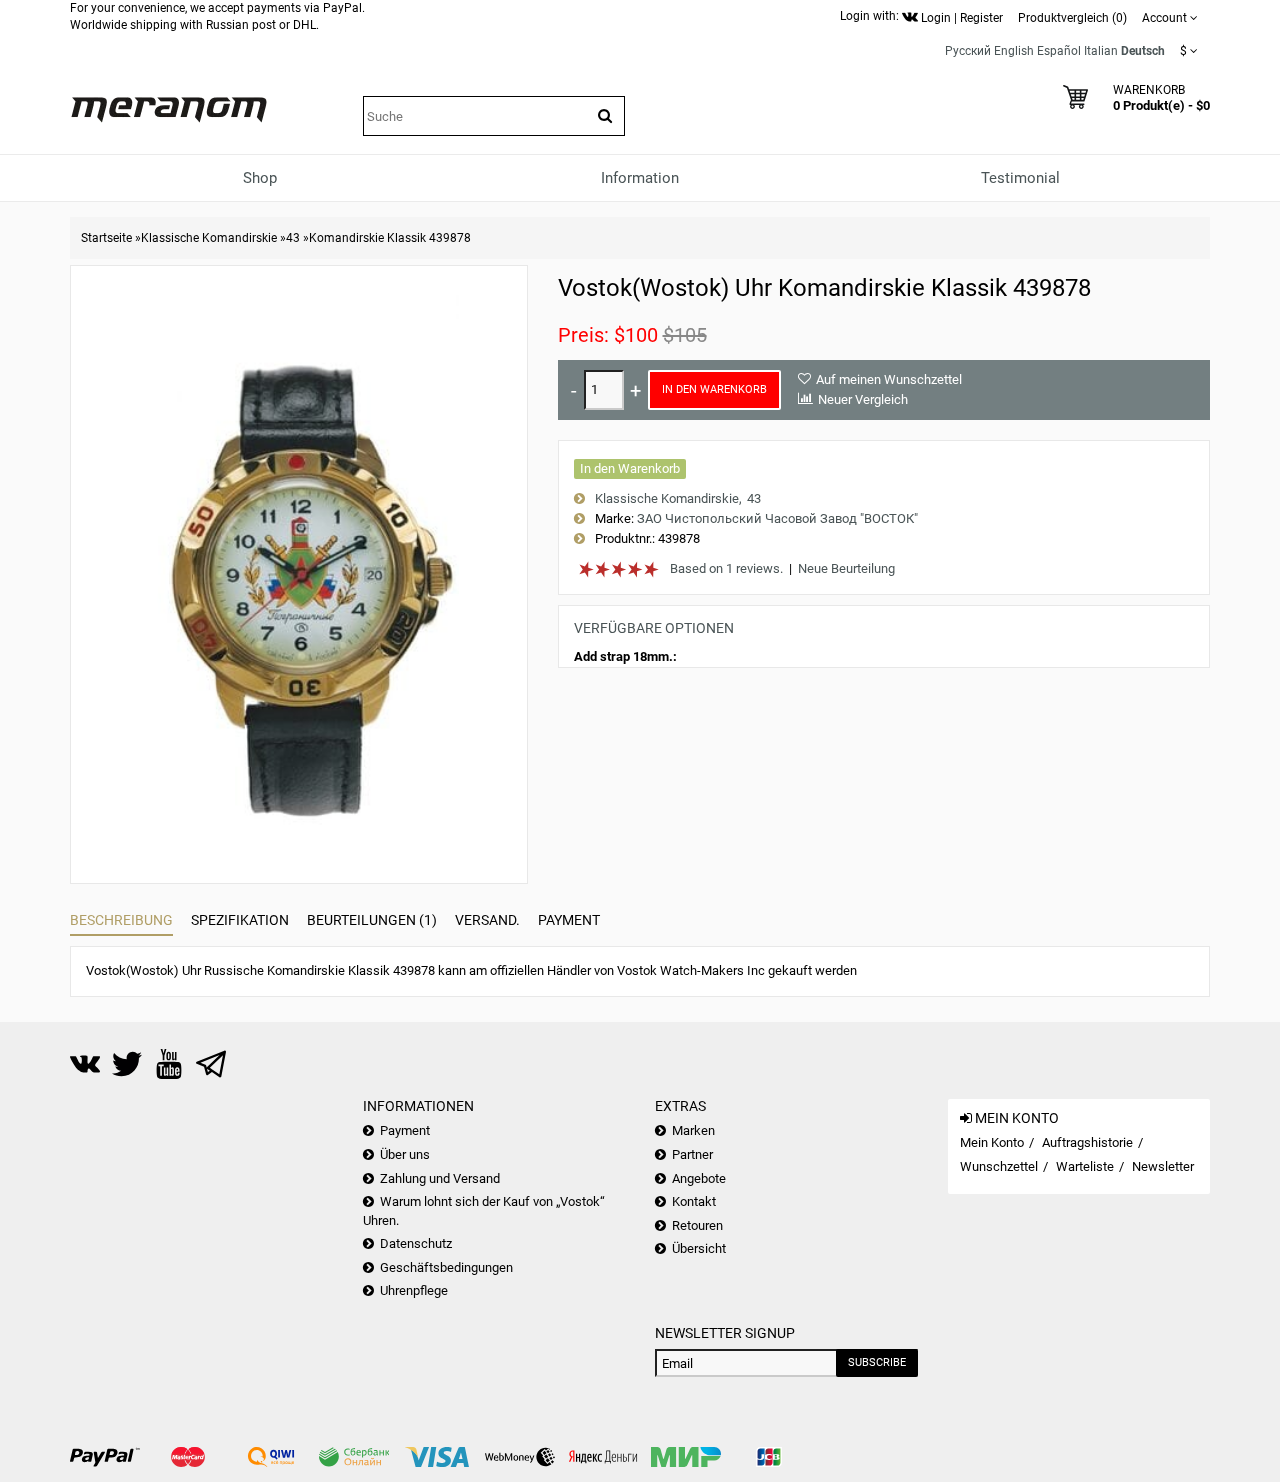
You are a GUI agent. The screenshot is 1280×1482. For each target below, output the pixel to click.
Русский (968, 51)
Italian (1101, 51)
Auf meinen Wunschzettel (889, 379)
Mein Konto (992, 1142)
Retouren (697, 1225)
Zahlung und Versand (440, 1178)
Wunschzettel (999, 1166)
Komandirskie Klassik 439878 (390, 238)
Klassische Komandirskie (209, 238)
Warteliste (1085, 1166)
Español (1059, 51)
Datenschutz (416, 1243)
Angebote (699, 1178)
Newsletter (1163, 1166)
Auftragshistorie (1087, 1142)
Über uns (405, 1154)
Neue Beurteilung (846, 568)
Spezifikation (240, 920)
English (1014, 51)
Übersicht (699, 1248)
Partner (692, 1154)
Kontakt (694, 1201)
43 (293, 238)
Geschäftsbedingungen (446, 1267)
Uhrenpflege (414, 1290)
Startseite (106, 238)
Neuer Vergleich (863, 399)
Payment (569, 920)
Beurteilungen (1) (372, 920)
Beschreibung (121, 920)
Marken (693, 1130)
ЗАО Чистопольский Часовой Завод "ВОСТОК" (777, 518)
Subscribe (877, 1362)
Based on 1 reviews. (726, 568)
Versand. (487, 920)
